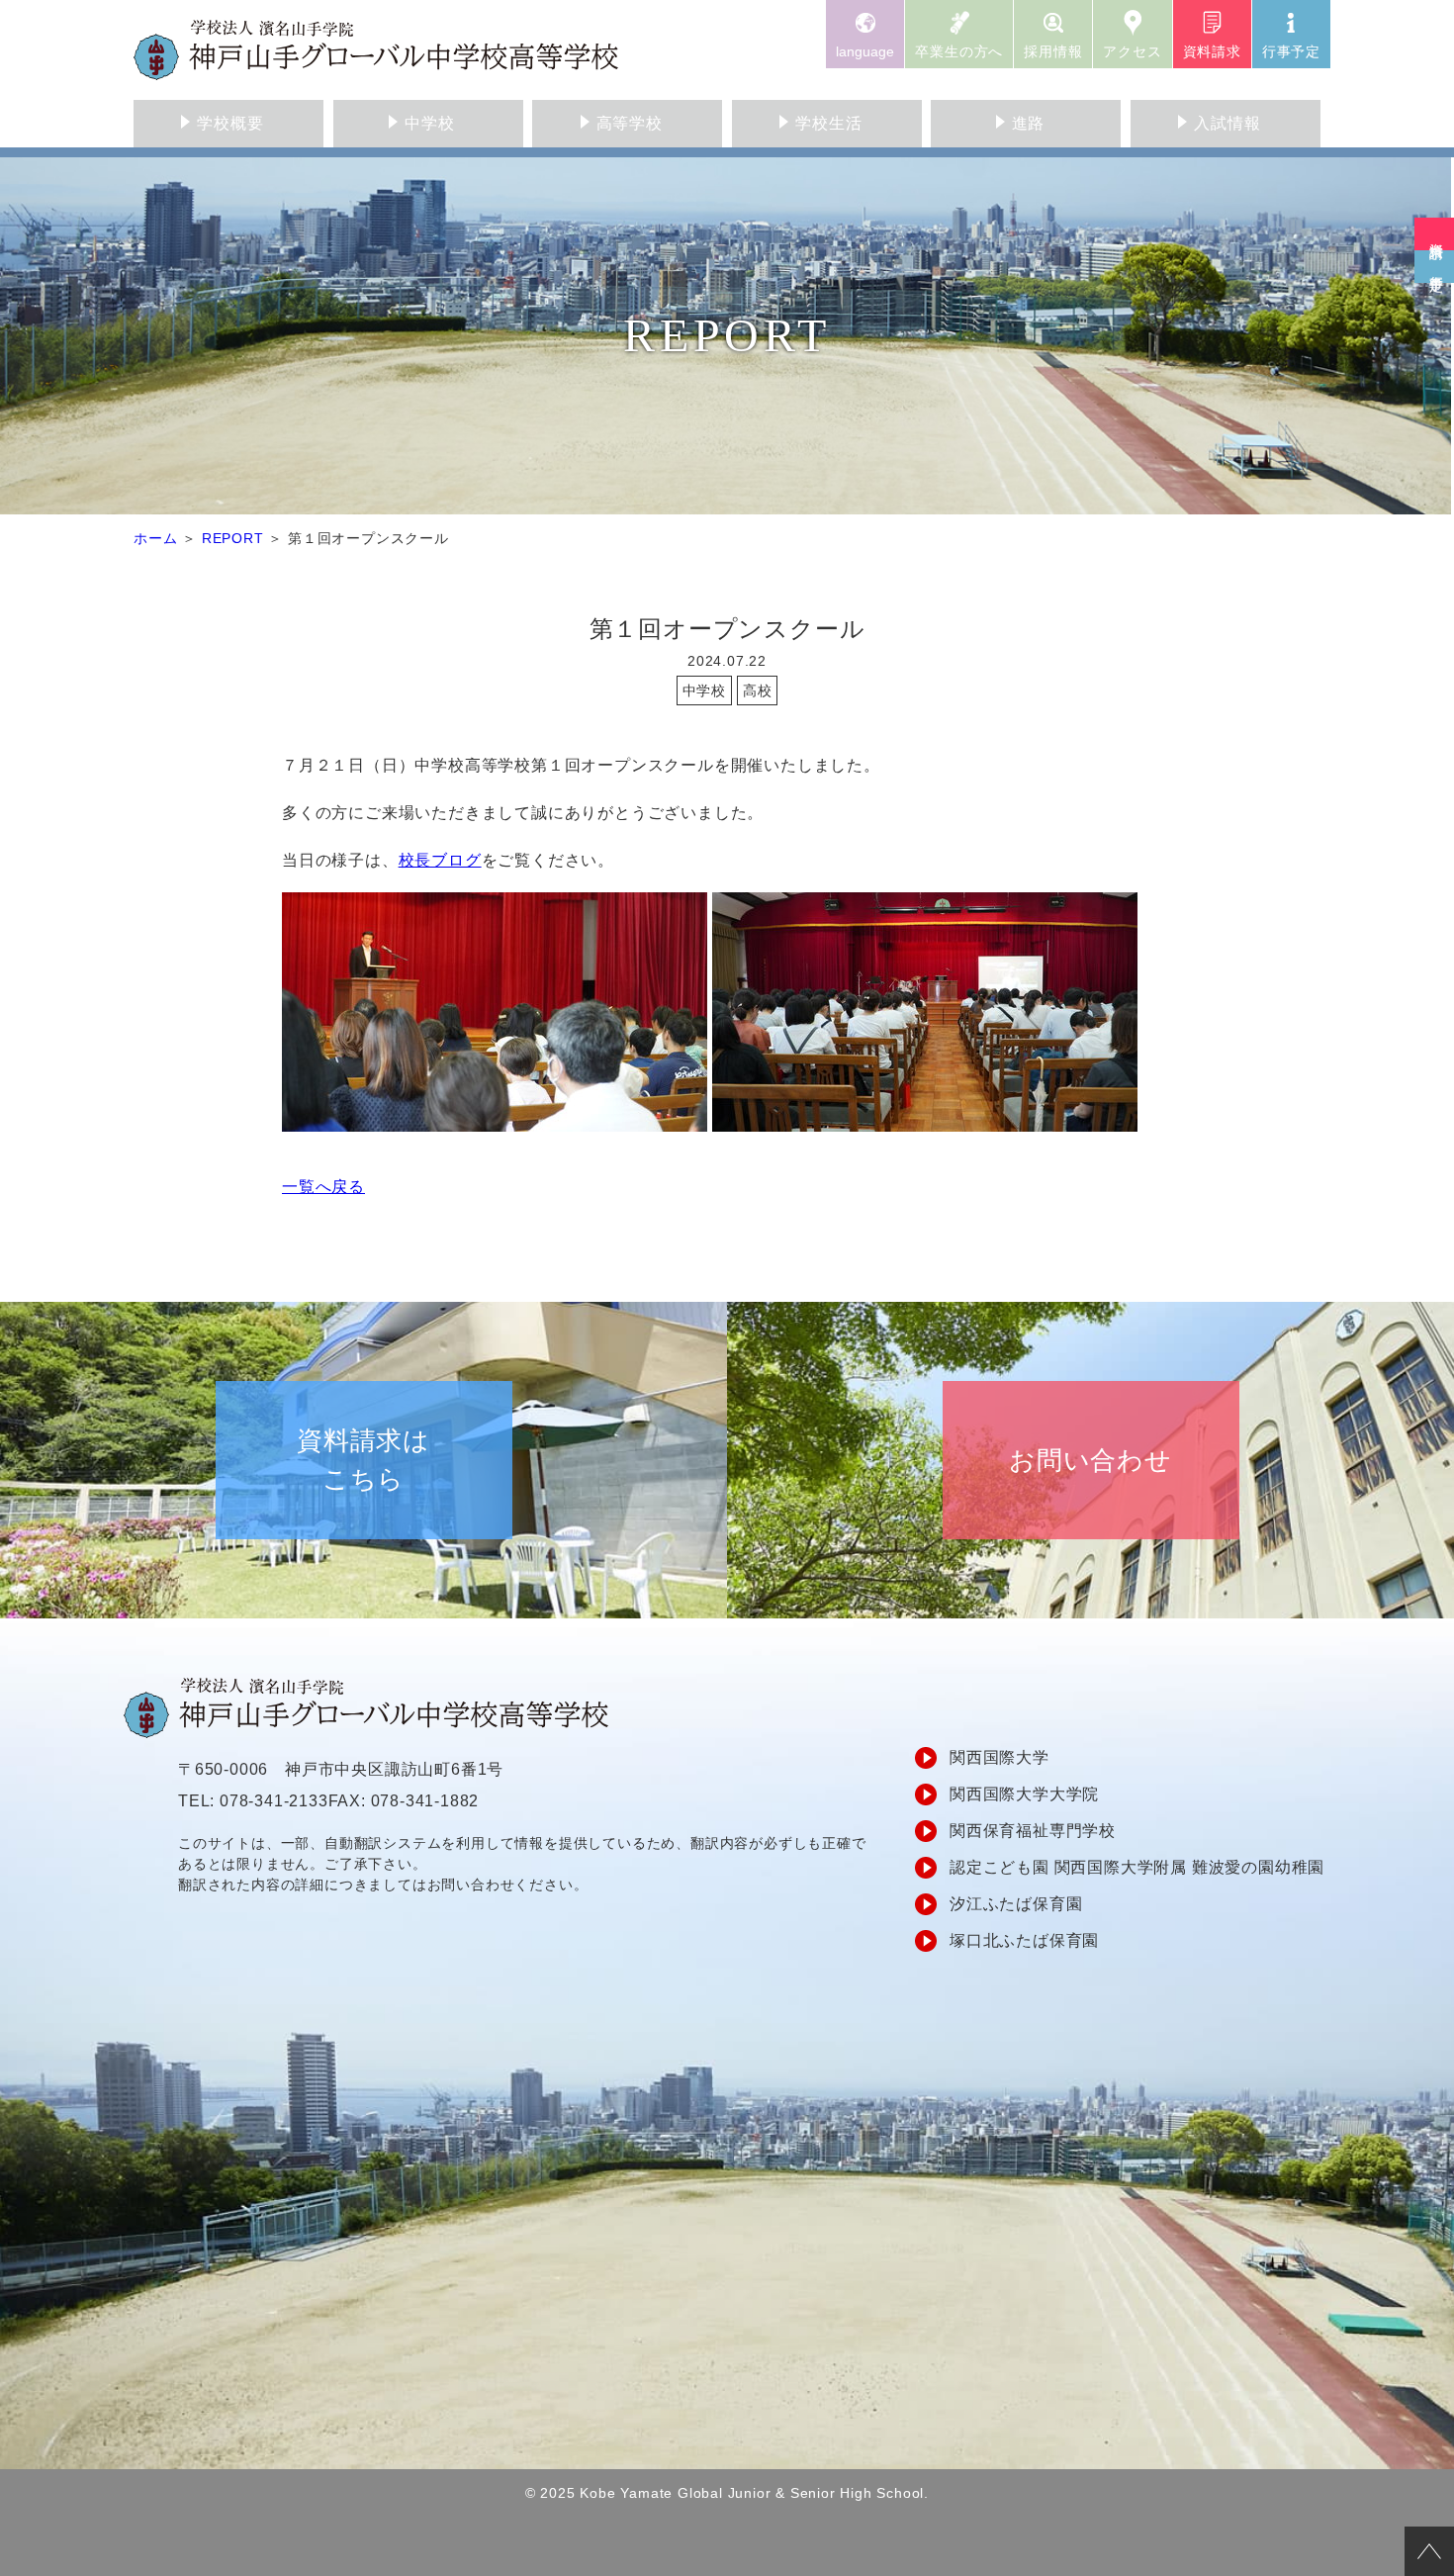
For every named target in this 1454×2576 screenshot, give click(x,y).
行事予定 (1291, 51)
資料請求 (1212, 51)
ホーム (155, 538)
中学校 (429, 123)
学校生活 (828, 123)
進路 (1029, 123)
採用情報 (1053, 51)
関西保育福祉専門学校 (1033, 1831)
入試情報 (1227, 123)
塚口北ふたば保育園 (1024, 1940)
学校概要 (230, 123)
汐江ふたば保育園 (1016, 1904)
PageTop (1429, 2551)
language (865, 51)
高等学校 (630, 123)
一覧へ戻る (323, 1187)
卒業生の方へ (959, 51)
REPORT (233, 538)
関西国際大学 (1000, 1757)
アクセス (1132, 51)
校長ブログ (440, 860)
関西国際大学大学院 (1024, 1794)
